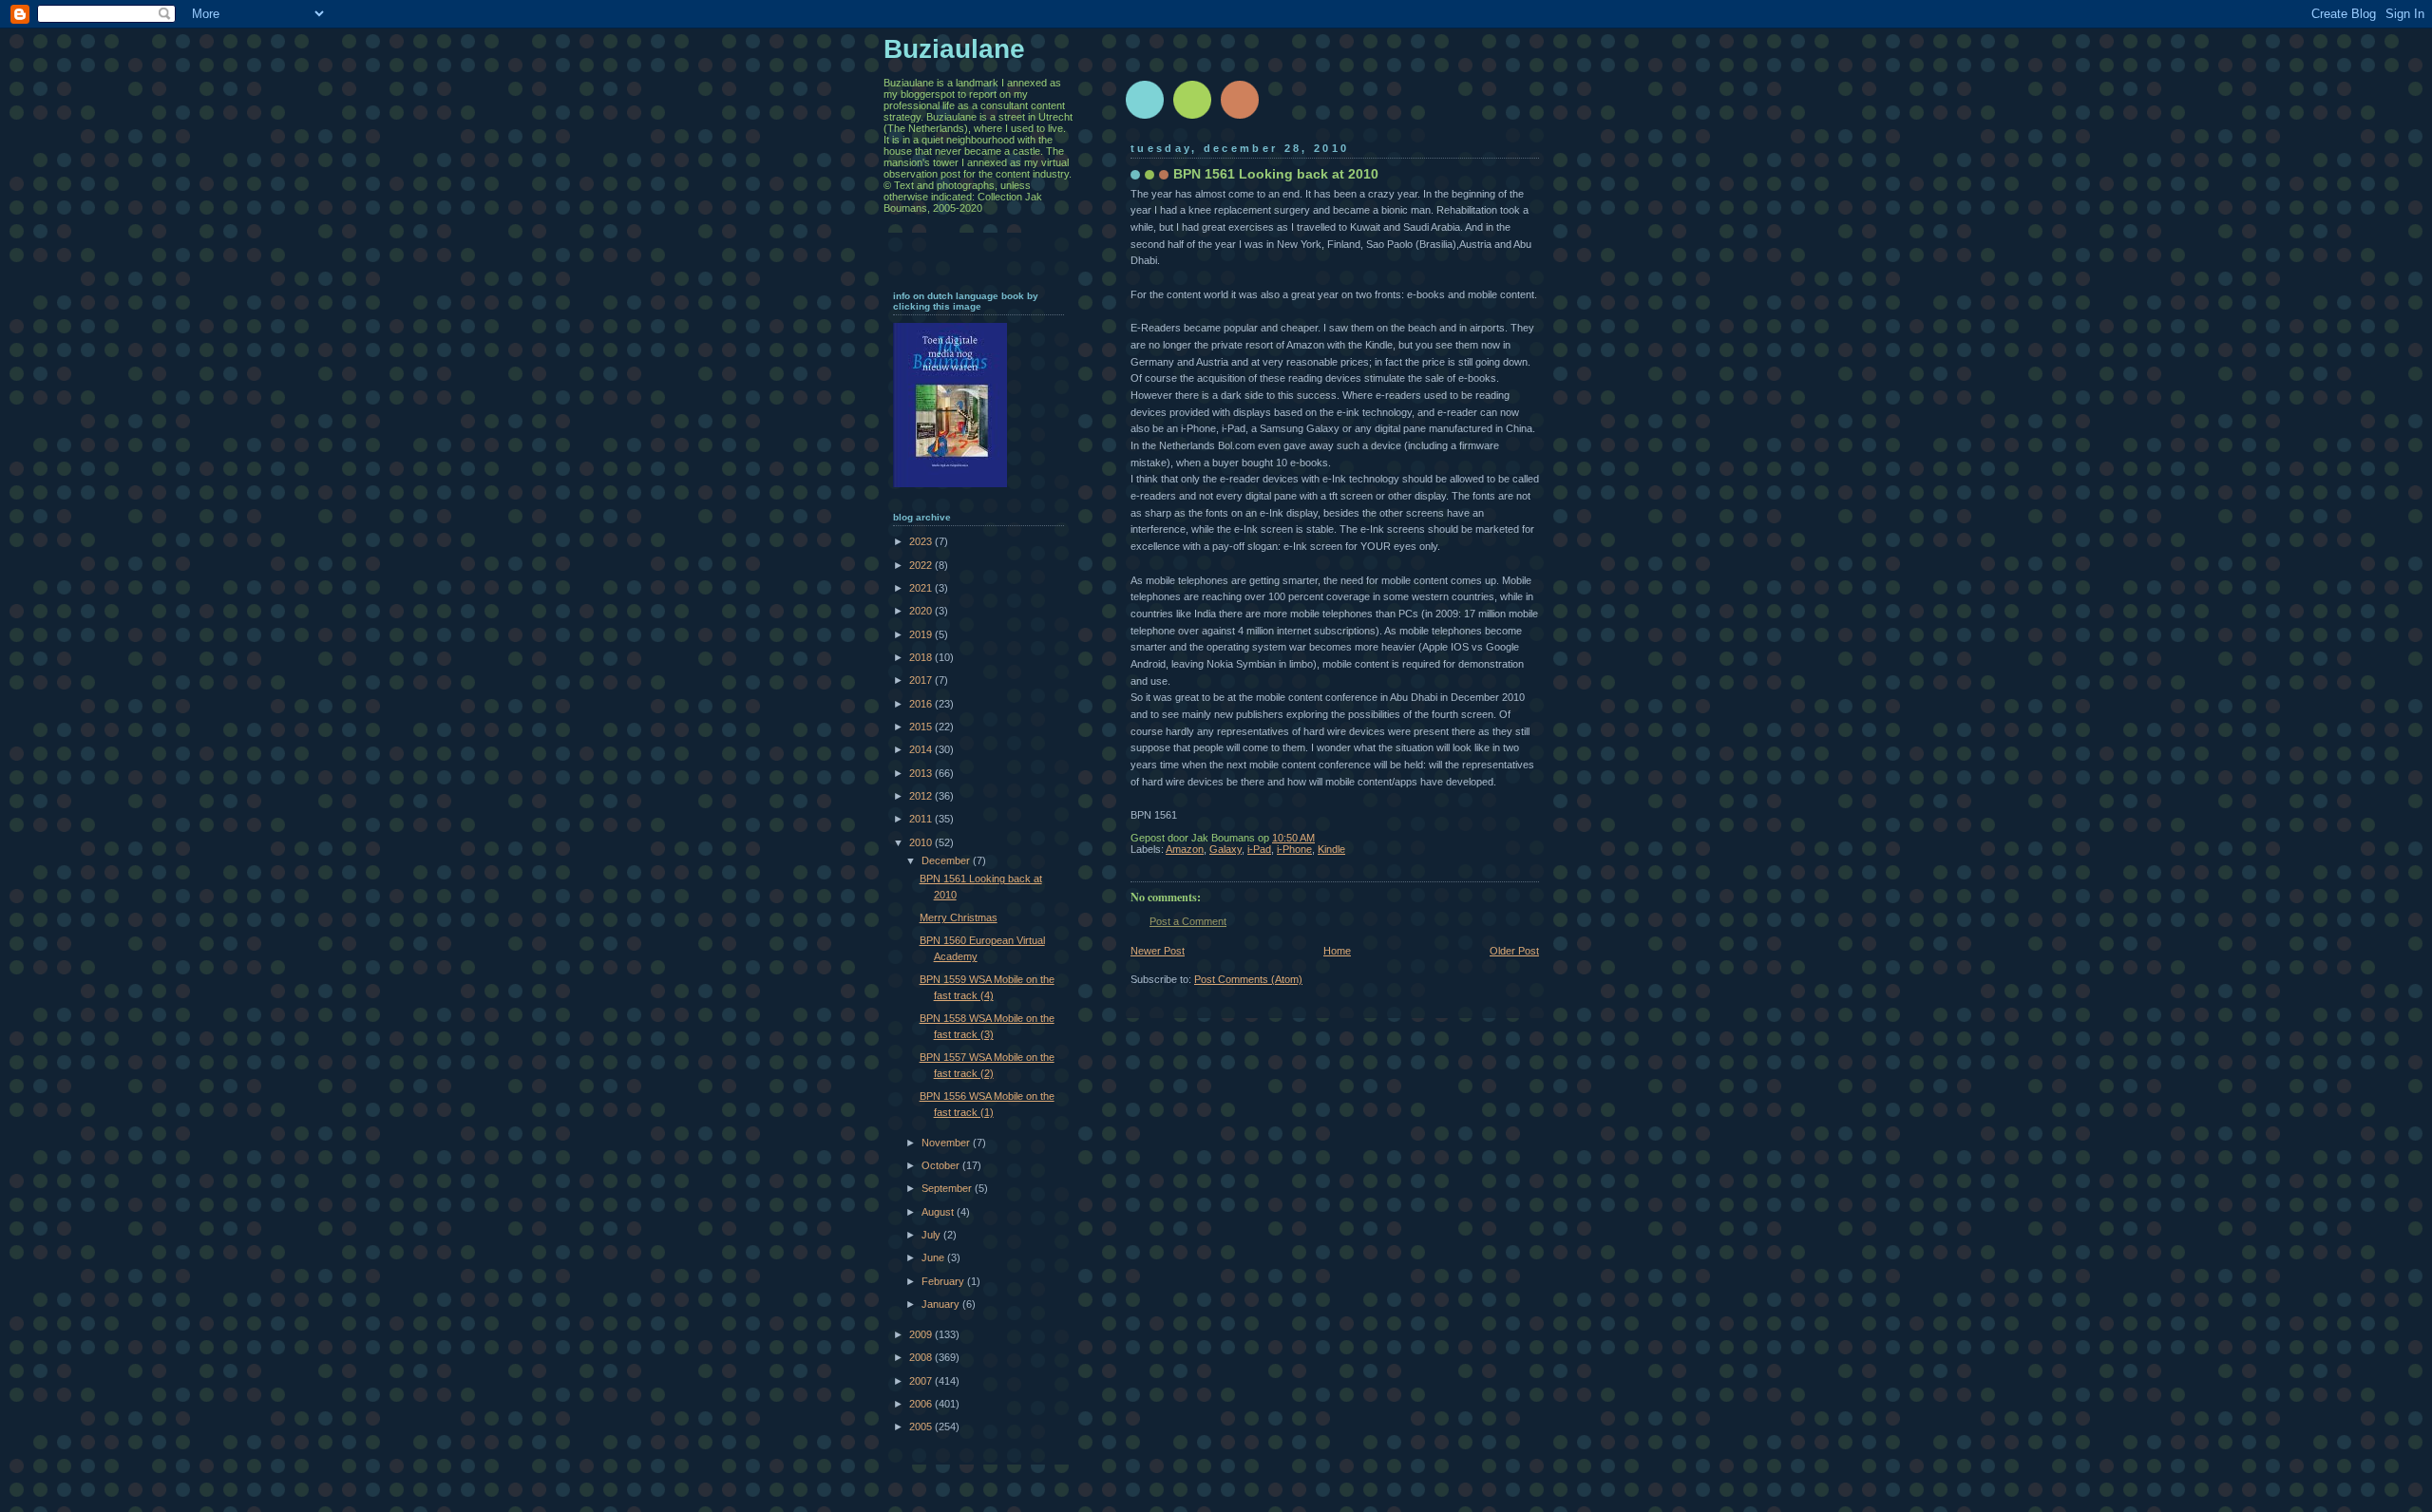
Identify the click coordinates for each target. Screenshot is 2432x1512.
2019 (922, 634)
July (932, 1235)
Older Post (1514, 951)
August (939, 1212)
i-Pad (1259, 849)
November (947, 1143)
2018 (922, 657)
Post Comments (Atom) (1248, 979)
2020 (922, 611)
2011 (922, 819)
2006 (922, 1404)
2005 (922, 1427)
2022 (922, 565)
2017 (922, 680)
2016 (922, 704)
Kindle (1331, 849)
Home (1337, 951)
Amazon (1185, 849)
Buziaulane (954, 49)
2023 (922, 541)
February (944, 1281)
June (934, 1257)
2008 (922, 1357)
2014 (922, 749)
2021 (922, 588)
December (947, 860)
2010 (922, 842)
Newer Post (1158, 951)
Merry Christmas (959, 917)
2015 (922, 727)
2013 (922, 773)
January (942, 1304)
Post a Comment (1188, 921)
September (948, 1188)
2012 (922, 796)
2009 (922, 1334)
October (942, 1165)
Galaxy (1225, 849)
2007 (922, 1381)
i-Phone (1294, 849)
